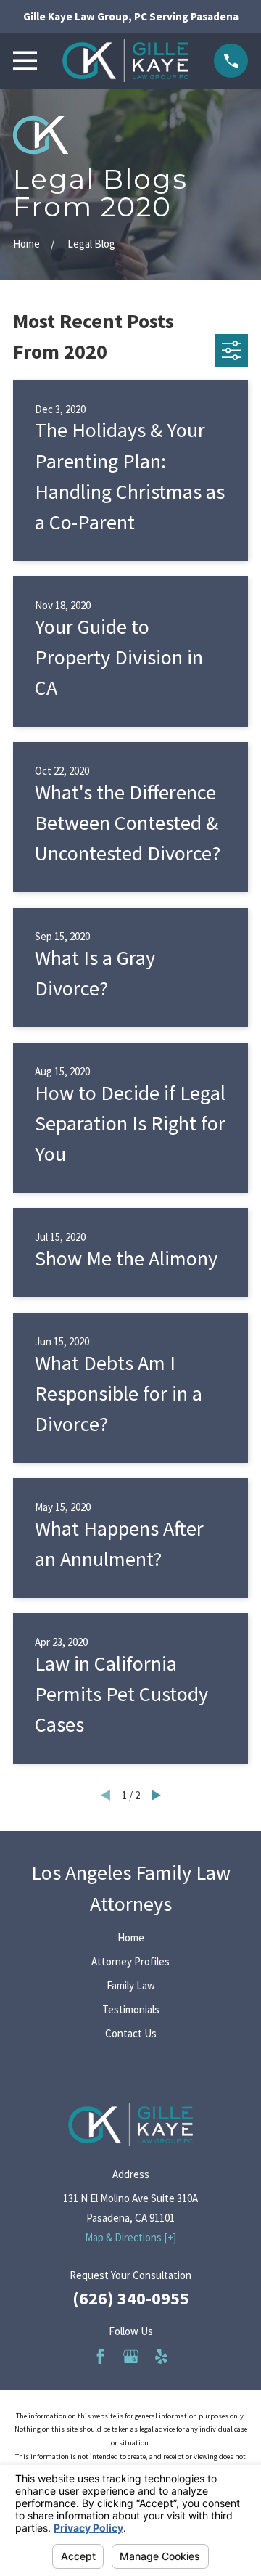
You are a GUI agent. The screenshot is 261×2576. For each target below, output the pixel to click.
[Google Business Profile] (131, 2356)
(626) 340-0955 (131, 2298)
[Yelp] (161, 2356)
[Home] (125, 61)
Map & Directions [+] (130, 2237)
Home (131, 1937)
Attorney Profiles (130, 1961)
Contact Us (131, 2033)
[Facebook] (100, 2356)
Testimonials (131, 2009)
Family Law (131, 1985)
